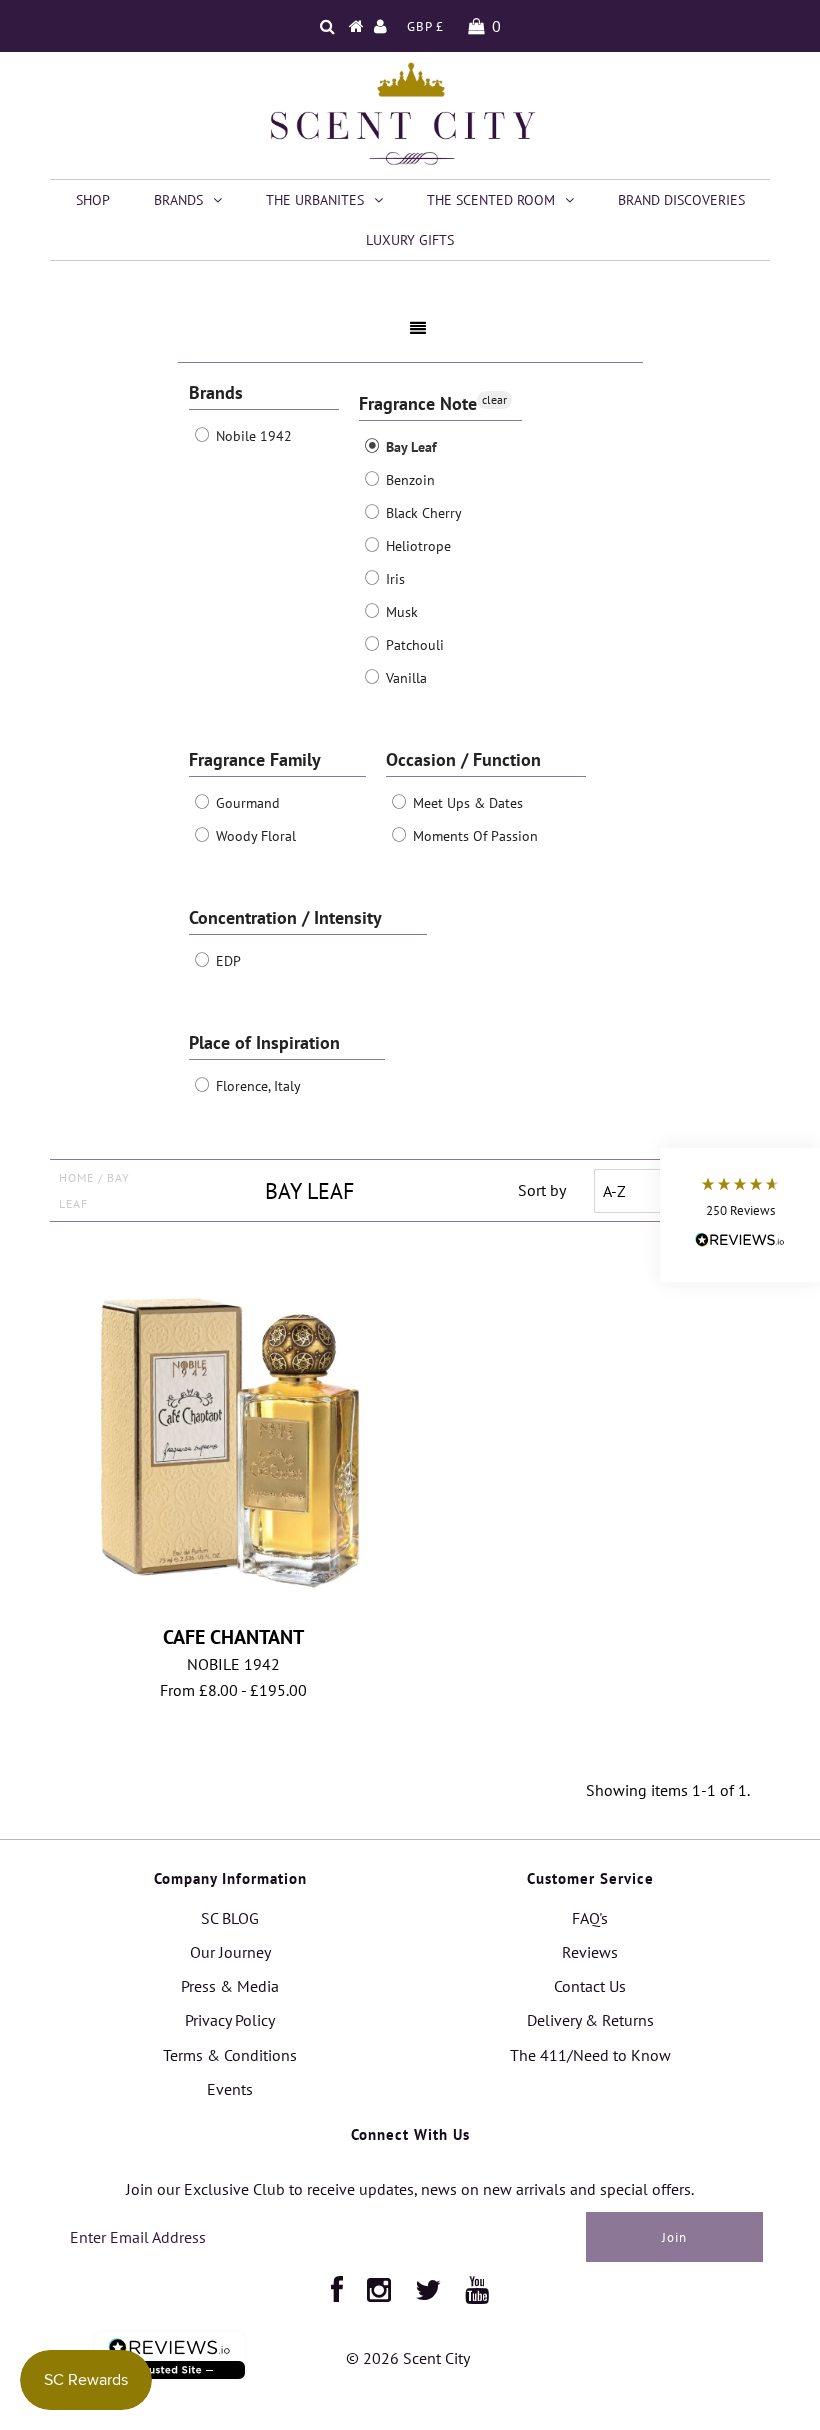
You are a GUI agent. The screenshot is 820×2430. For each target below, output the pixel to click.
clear (494, 399)
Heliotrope (416, 546)
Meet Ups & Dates (466, 803)
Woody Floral (254, 836)
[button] (740, 1215)
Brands (178, 200)
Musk (400, 612)
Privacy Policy (230, 2020)
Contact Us (590, 1986)
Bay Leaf (409, 447)
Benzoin (408, 480)
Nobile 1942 (252, 436)
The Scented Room (491, 200)
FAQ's (590, 1918)
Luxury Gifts (410, 240)
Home (76, 1177)
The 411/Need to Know (590, 2055)
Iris (393, 579)
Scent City (436, 2358)
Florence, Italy (256, 1086)
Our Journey (230, 1952)
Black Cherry (422, 513)
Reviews (590, 1952)
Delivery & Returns (590, 2020)
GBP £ (425, 26)
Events (230, 2089)
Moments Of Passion (473, 836)
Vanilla (404, 678)
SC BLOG (230, 1918)
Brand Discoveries (681, 200)
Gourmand (246, 803)
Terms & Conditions (230, 2055)
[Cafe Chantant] (234, 1434)
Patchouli (413, 645)
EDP (226, 961)
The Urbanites (315, 200)
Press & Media (230, 1986)
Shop (93, 200)
